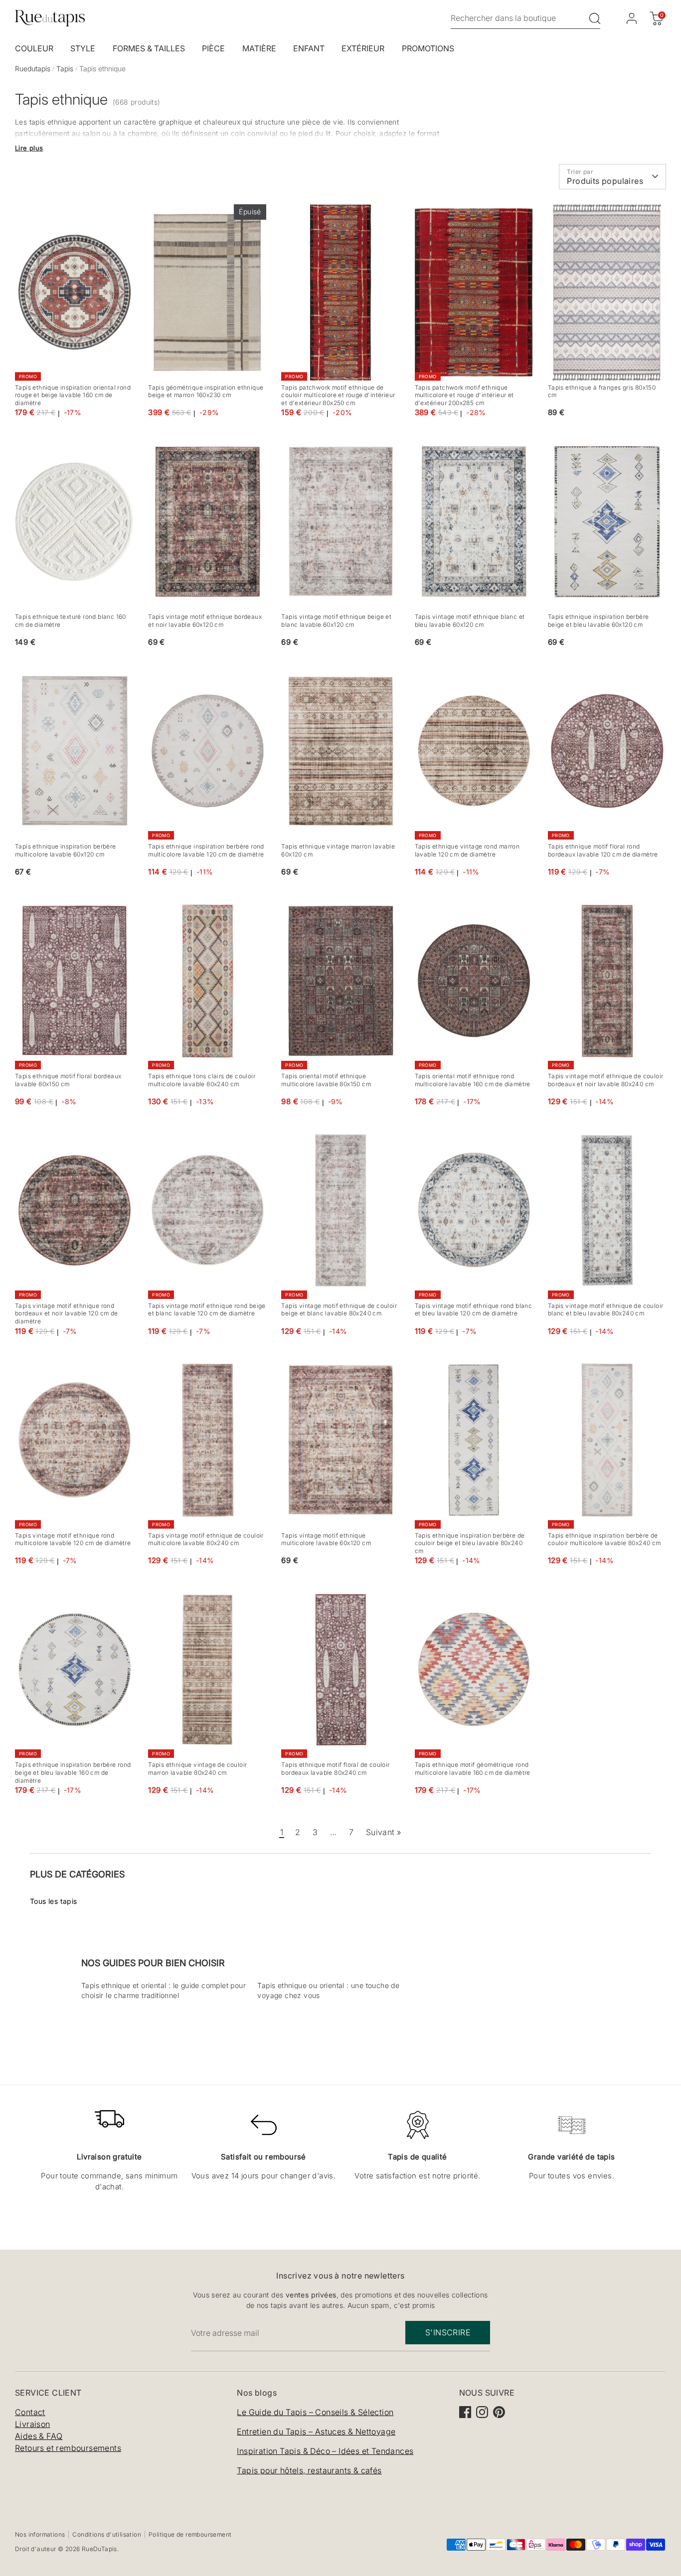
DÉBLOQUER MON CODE (447, 1356)
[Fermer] (533, 1179)
